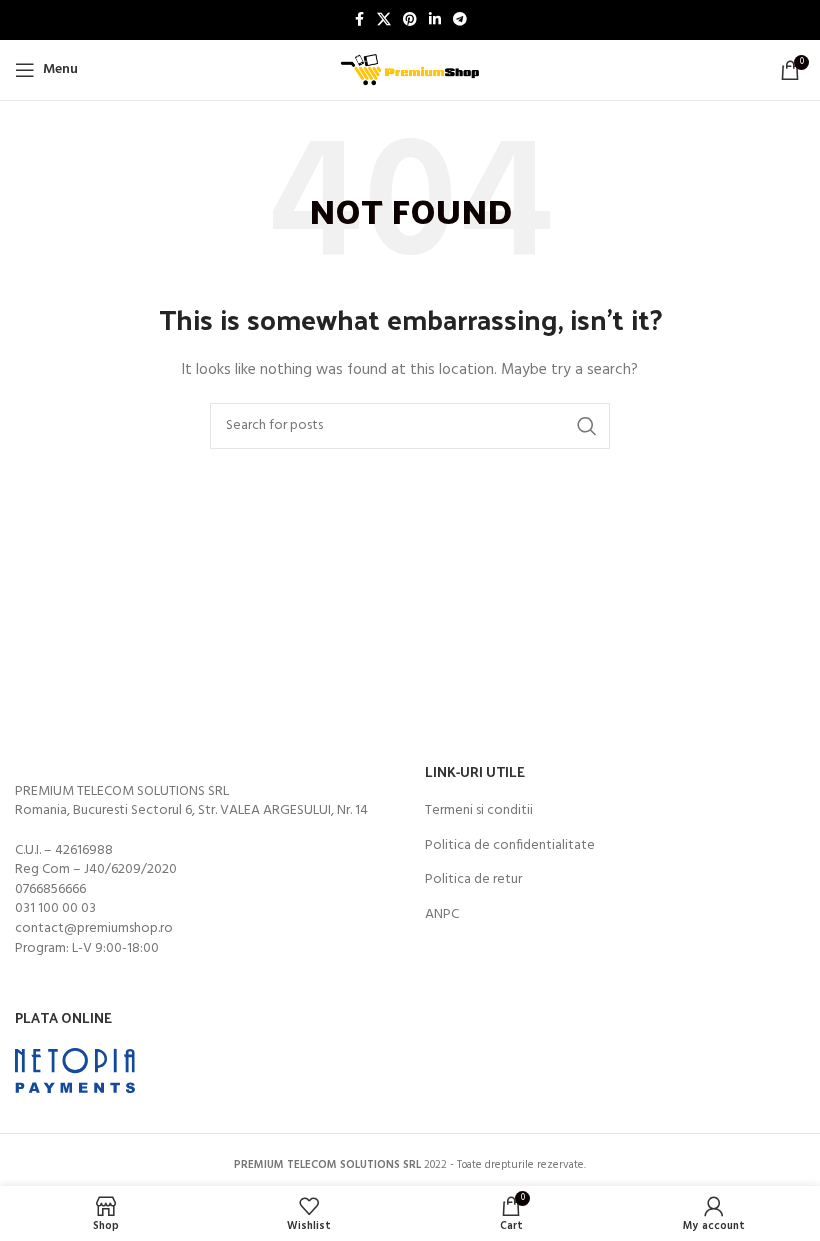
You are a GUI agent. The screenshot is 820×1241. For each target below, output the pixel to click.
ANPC (442, 915)
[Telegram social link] (460, 20)
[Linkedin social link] (435, 20)
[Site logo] (410, 70)
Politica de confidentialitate (510, 846)
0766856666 (50, 889)
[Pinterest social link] (410, 20)
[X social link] (384, 20)
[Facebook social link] (359, 20)
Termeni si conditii (479, 811)
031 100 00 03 (55, 908)
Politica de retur (473, 880)
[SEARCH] (587, 426)
